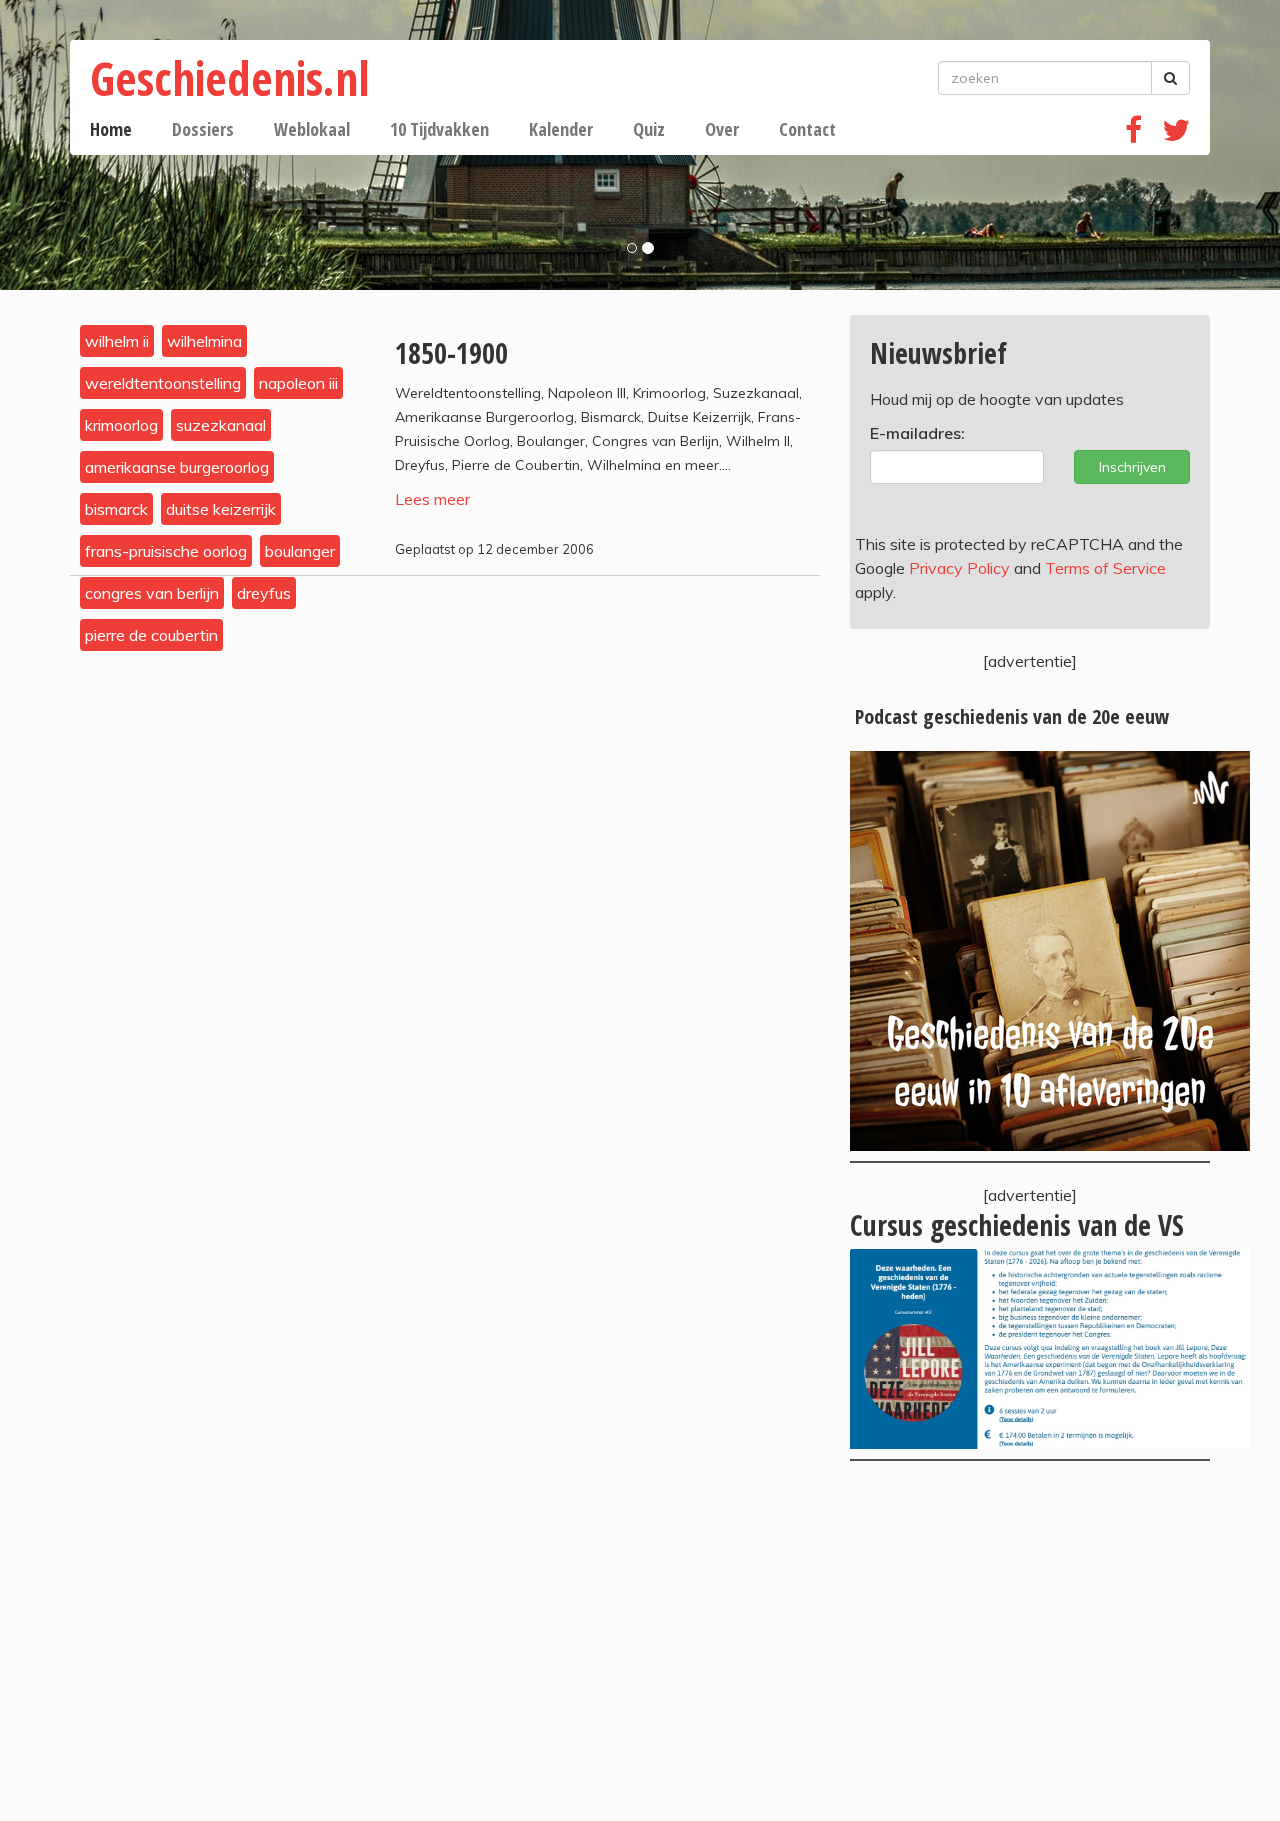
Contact (807, 129)
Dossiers (203, 129)
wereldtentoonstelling (163, 383)
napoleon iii (298, 383)
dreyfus (264, 593)
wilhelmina (204, 341)
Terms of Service (1105, 568)
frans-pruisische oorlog (166, 551)
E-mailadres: (917, 433)
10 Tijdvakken (439, 129)
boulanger (300, 551)
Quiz (649, 129)
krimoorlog (121, 425)
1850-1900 (451, 353)
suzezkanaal (221, 425)
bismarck (116, 509)
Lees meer (432, 499)
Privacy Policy (959, 568)
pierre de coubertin (151, 635)
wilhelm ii (117, 341)
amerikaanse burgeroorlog (177, 467)
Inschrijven (1132, 467)
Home (111, 129)
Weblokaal (312, 129)
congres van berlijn (152, 593)
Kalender (561, 129)
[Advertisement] (1030, 1641)
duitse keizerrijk (221, 509)
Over (722, 129)
